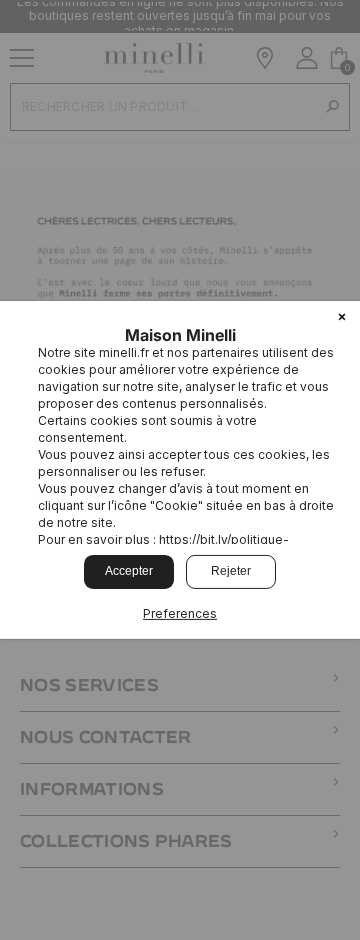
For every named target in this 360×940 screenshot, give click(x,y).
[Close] (342, 319)
